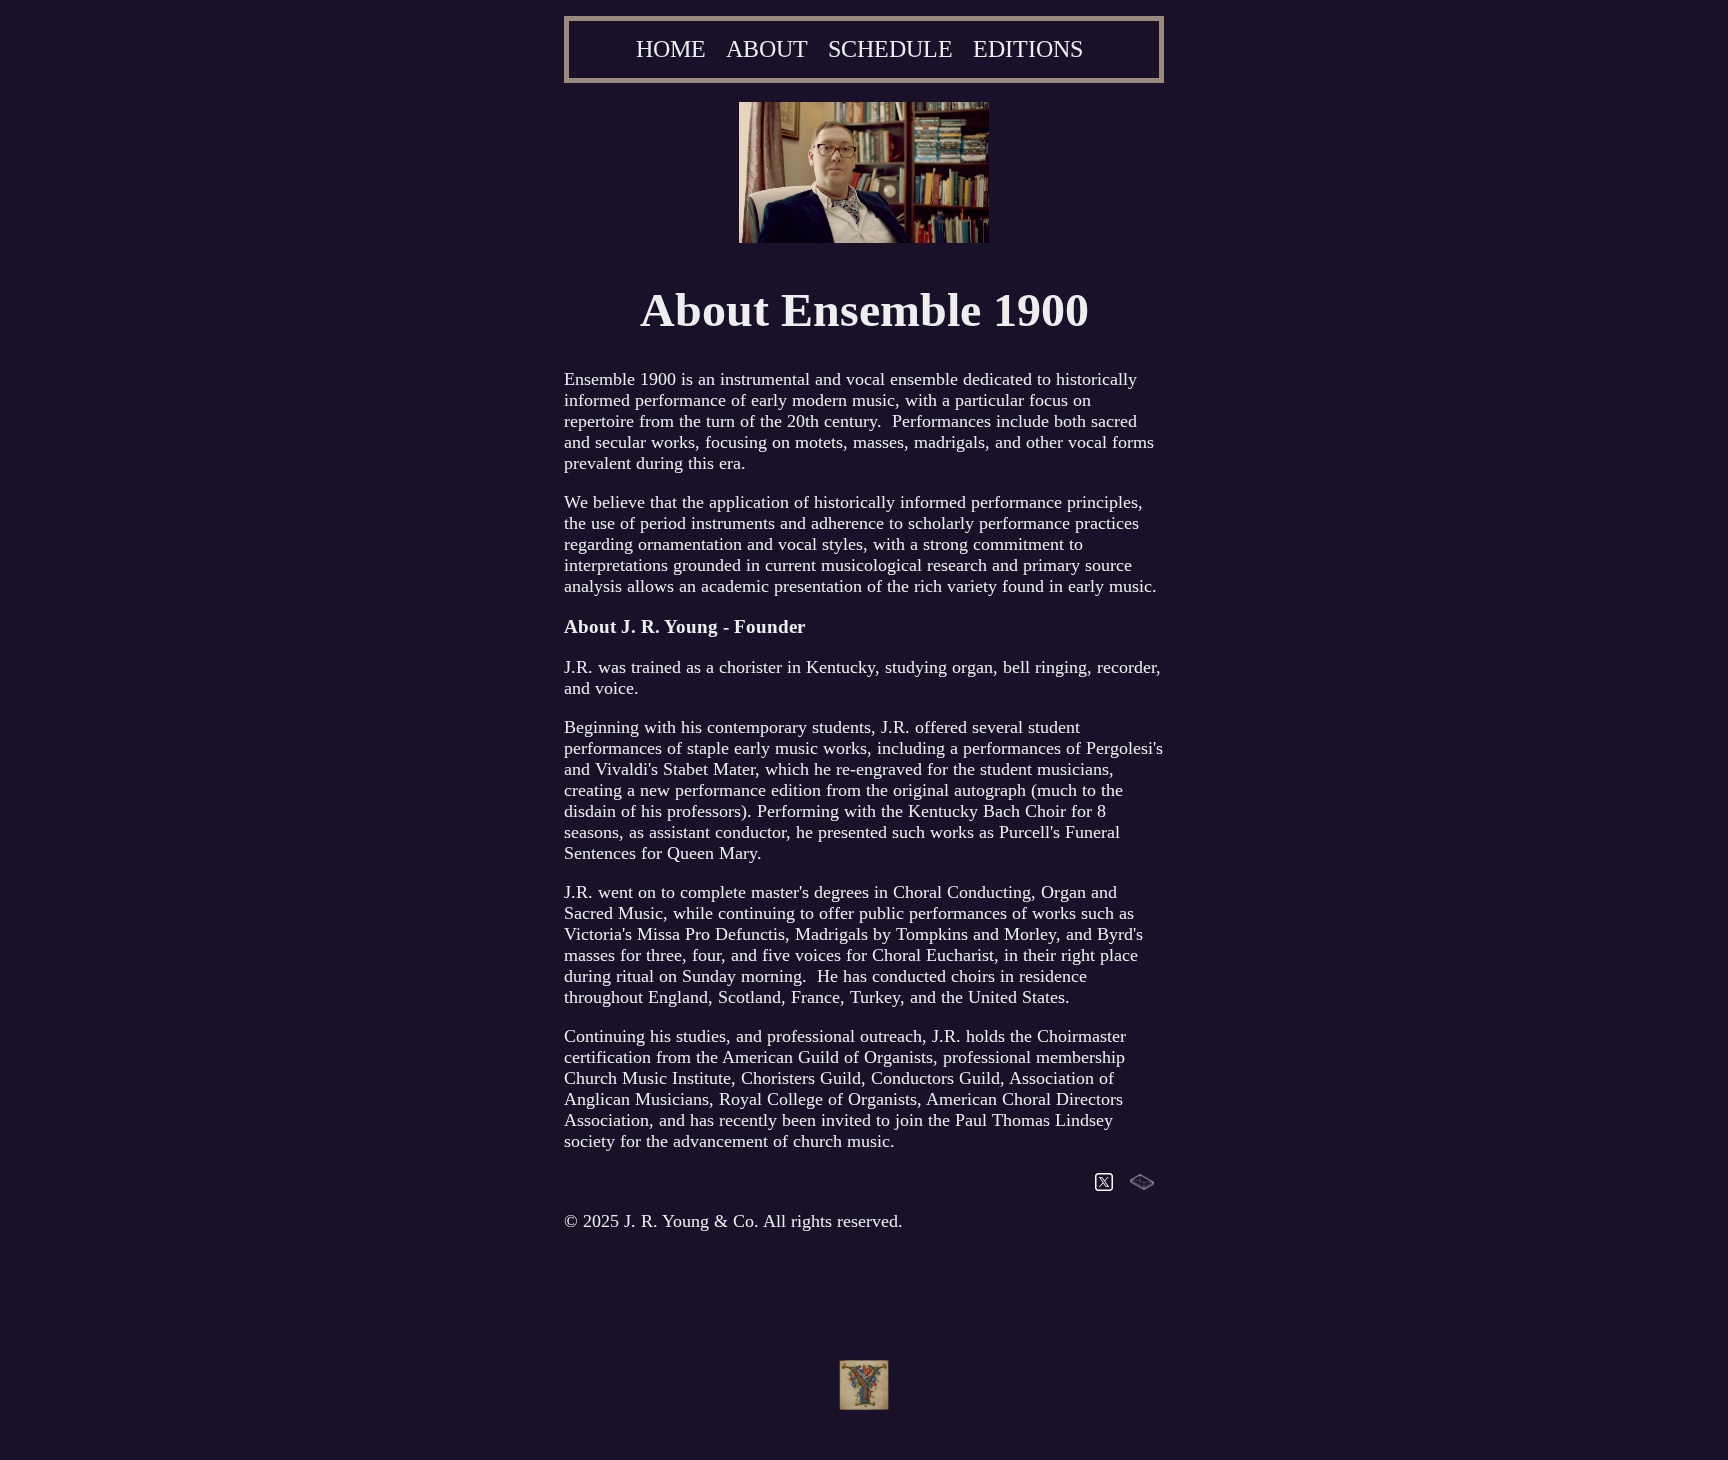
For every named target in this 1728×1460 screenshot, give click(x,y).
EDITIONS (1028, 49)
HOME (671, 49)
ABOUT (767, 49)
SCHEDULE (890, 49)
